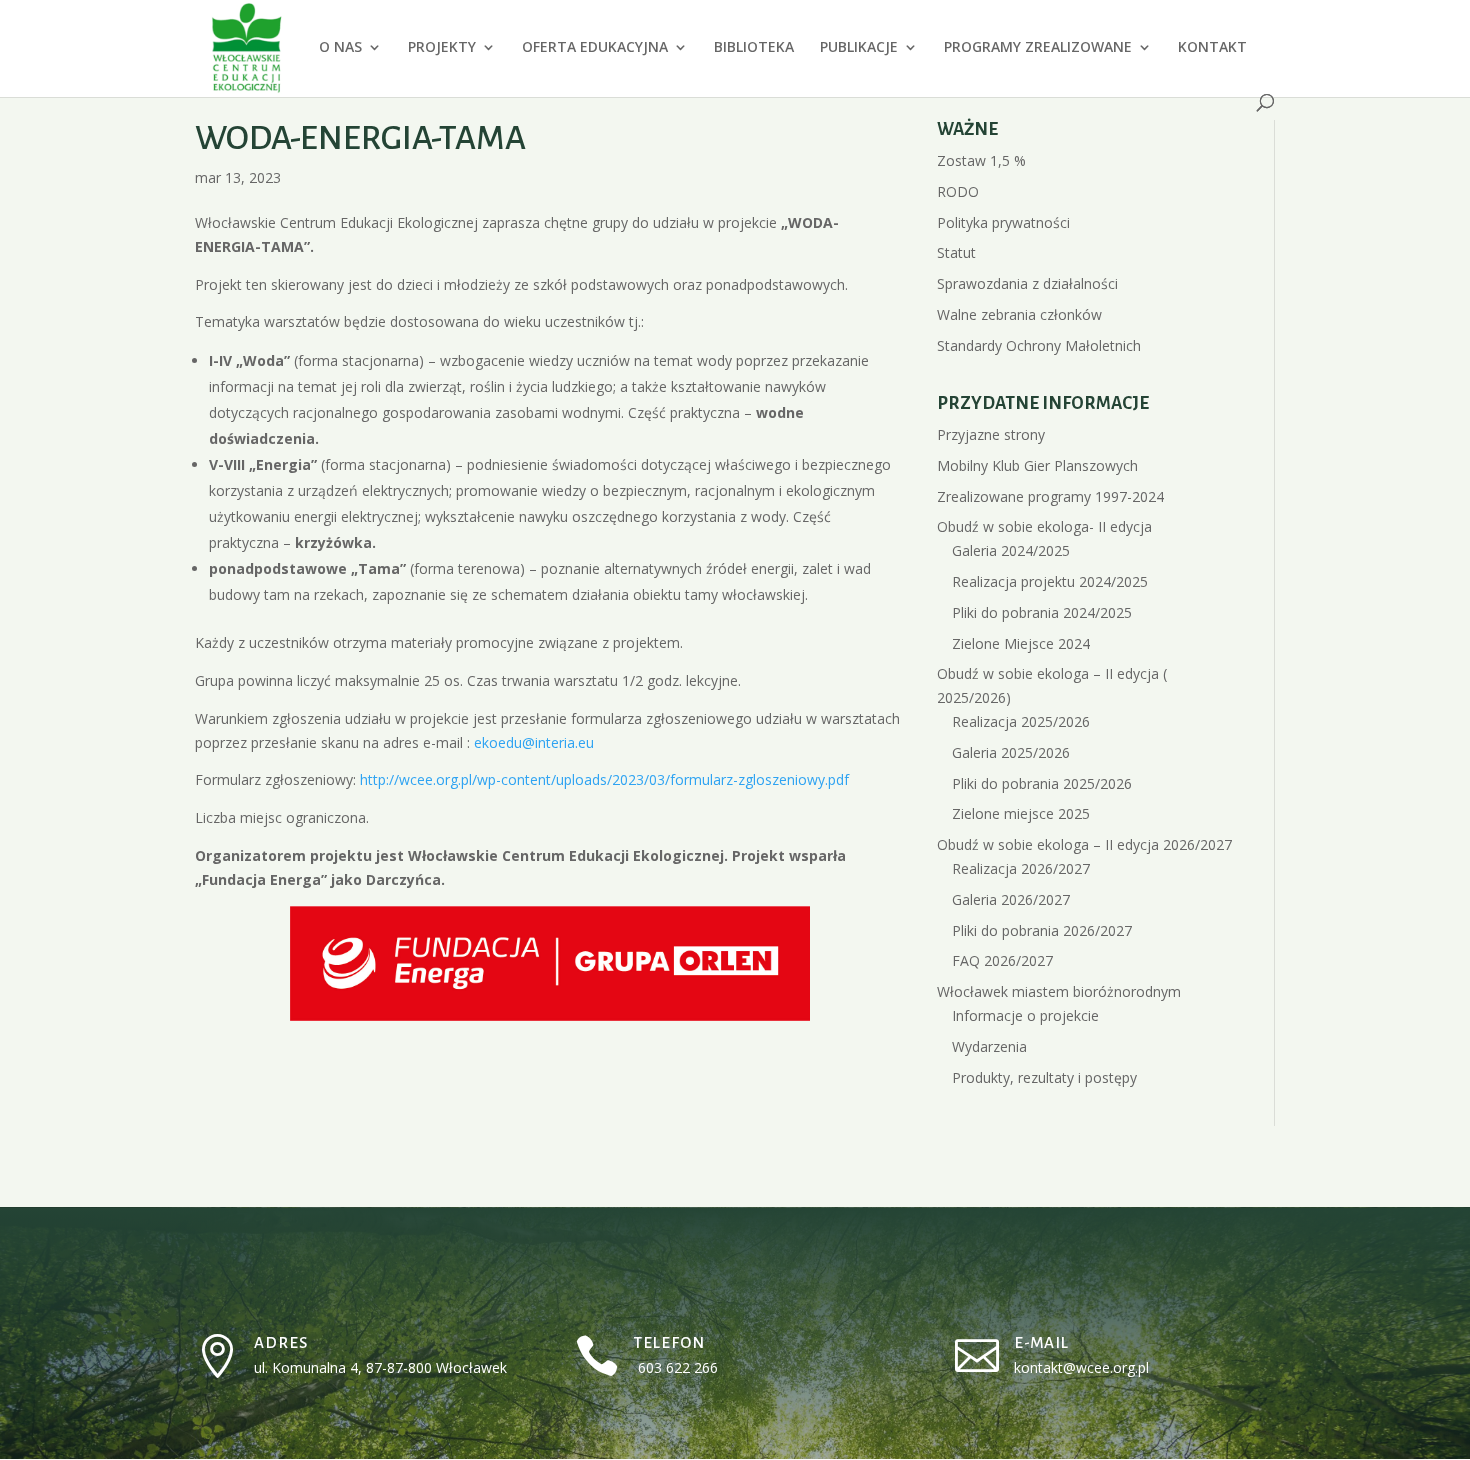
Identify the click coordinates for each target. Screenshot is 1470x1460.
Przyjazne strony (991, 434)
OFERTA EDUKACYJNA (595, 48)
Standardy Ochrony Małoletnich (1039, 345)
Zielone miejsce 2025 (1021, 813)
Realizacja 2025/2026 (1021, 721)
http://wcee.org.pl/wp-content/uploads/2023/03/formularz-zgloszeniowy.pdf (604, 779)
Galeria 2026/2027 (1011, 899)
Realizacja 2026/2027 (1021, 868)
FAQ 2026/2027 (1002, 960)
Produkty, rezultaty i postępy (1044, 1077)
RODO (958, 191)
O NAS (340, 48)
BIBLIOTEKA (754, 48)
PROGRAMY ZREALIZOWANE (1038, 48)
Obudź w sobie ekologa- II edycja (1044, 526)
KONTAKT (1212, 48)
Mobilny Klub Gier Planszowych (1037, 465)
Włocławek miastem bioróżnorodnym (1059, 991)
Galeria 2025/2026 (1011, 752)
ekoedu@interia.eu (536, 742)
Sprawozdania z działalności (1027, 283)
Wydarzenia (989, 1046)
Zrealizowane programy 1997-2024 (1050, 496)
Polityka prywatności (1003, 222)
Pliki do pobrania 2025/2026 (1042, 783)
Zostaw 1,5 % (981, 160)
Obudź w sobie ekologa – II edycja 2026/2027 (1084, 844)
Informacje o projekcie (1025, 1015)
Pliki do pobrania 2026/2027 (1042, 930)
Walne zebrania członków (1019, 314)
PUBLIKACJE (859, 48)
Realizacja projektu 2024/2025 (1050, 581)
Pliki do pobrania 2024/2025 (1042, 612)
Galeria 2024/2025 (1011, 550)
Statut (956, 252)
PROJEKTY (442, 48)
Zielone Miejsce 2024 (1021, 643)
